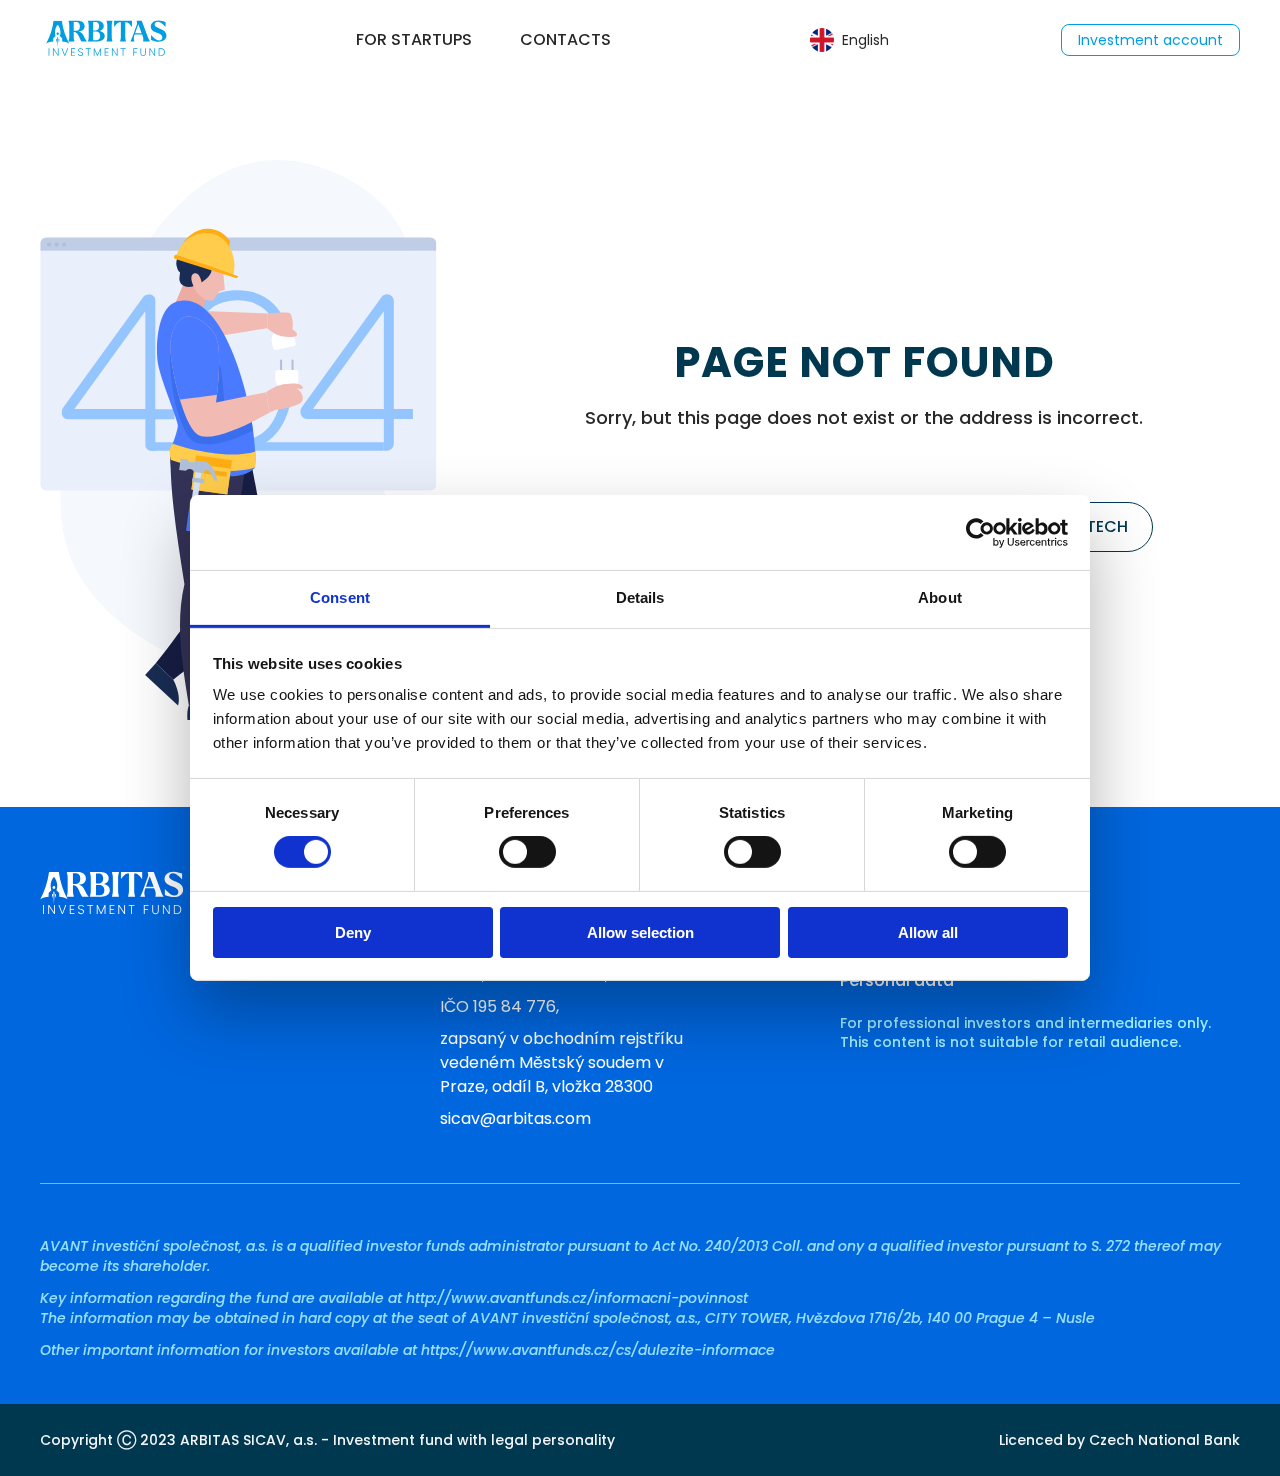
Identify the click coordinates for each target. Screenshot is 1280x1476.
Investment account (1150, 40)
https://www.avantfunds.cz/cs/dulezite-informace (598, 1350)
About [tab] (940, 597)
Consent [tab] (340, 597)
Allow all (928, 932)
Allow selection (640, 932)
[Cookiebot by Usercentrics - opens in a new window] (980, 532)
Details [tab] (640, 597)
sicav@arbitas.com (515, 1118)
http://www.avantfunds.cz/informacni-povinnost (577, 1298)
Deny (353, 932)
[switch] (527, 852)
